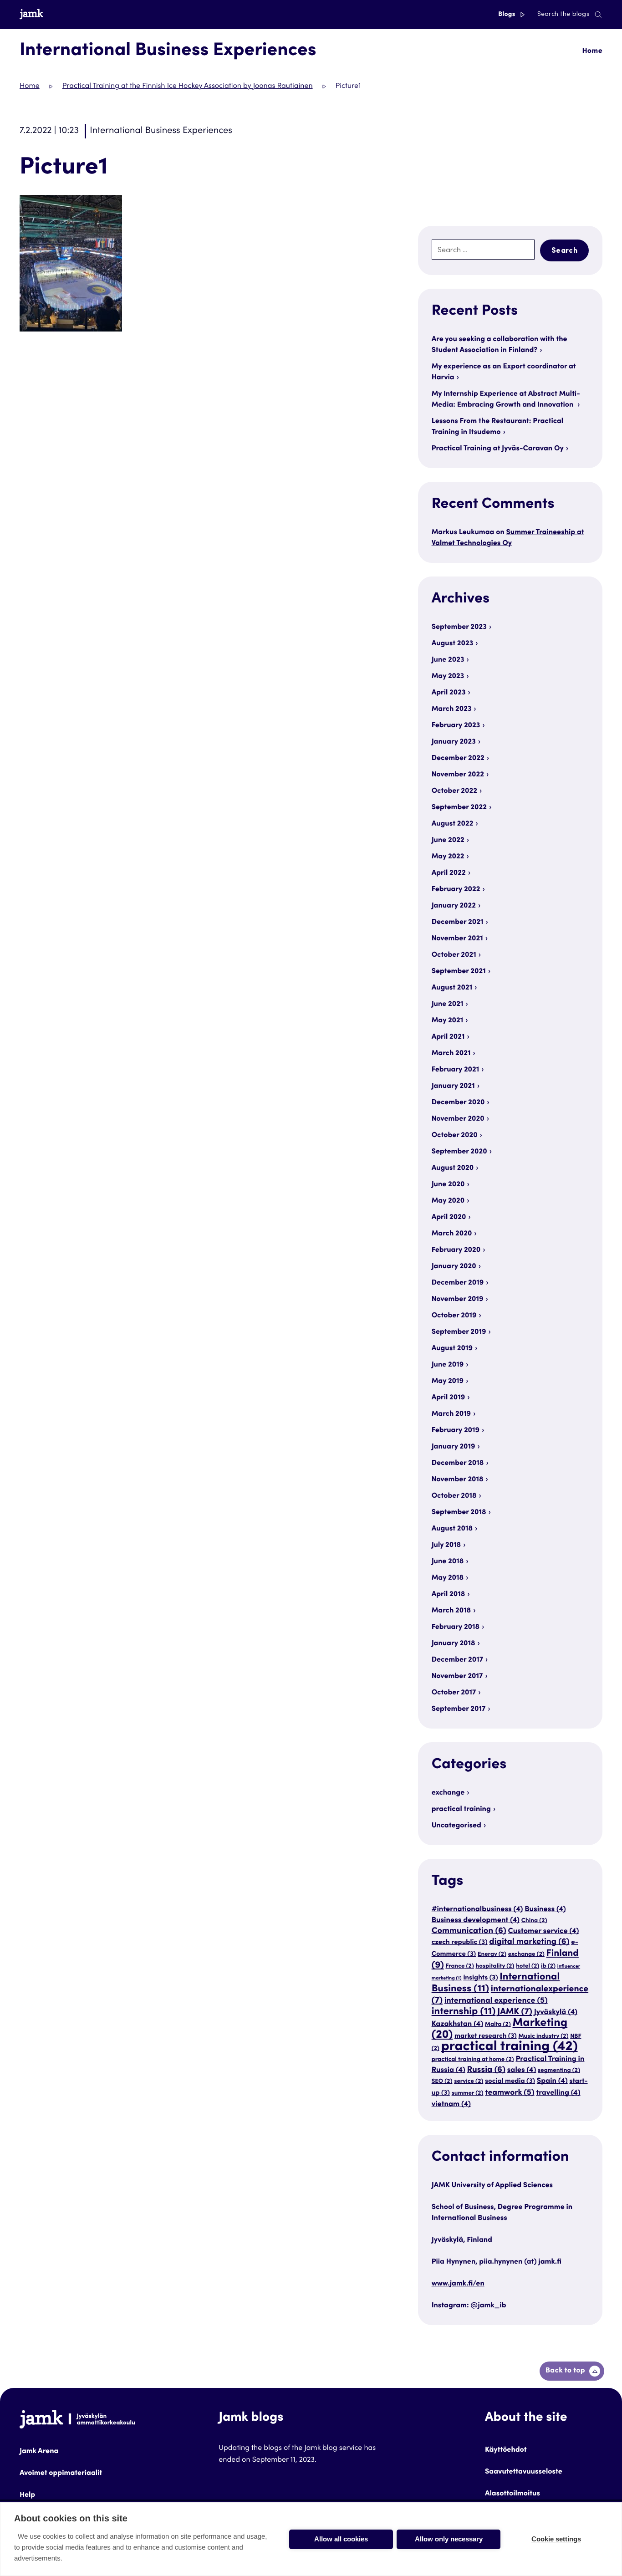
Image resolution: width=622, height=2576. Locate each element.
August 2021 (452, 988)
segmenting (559, 2071)
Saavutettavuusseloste (524, 2472)
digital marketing (529, 1943)
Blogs (507, 15)
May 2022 (448, 857)
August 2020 (453, 1168)
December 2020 (458, 1103)
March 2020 (452, 1234)
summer (468, 2093)
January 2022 (454, 906)
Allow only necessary (449, 2539)
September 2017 (459, 1709)
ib (548, 1966)
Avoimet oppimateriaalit (61, 2474)
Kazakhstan (457, 2024)
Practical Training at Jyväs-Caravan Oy (498, 449)
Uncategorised (456, 1826)
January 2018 (454, 1644)
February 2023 (456, 726)
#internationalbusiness (477, 1910)
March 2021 (451, 1054)
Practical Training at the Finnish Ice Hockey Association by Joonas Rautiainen (188, 87)
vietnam (451, 2104)
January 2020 (454, 1267)
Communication (469, 1932)
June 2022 (448, 841)
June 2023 (448, 660)
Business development (476, 1921)
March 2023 (452, 709)
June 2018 (448, 1562)
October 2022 (454, 791)
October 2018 (454, 1496)
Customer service (543, 1931)
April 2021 (448, 1037)
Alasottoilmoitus (512, 2494)
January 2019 (454, 1447)
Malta (498, 2025)
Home (592, 51)
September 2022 (459, 808)
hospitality (495, 1966)
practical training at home (473, 2060)
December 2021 (458, 923)
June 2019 (448, 1365)
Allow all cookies (341, 2539)
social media (510, 2082)
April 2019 (448, 1398)
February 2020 (456, 1250)
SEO (442, 2081)
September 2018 (459, 1513)
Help (27, 2495)
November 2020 (458, 1119)
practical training (461, 1810)
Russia (486, 2071)
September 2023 (459, 627)
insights (480, 1978)
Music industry (543, 2036)
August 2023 (452, 644)
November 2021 (457, 939)
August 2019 (452, 1349)
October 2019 (454, 1316)
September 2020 (459, 1152)
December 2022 (458, 759)
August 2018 (452, 1529)
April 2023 (449, 693)
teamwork (510, 2093)
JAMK (515, 2012)
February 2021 (456, 1070)
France (459, 1966)
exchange (448, 1793)
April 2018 (449, 1595)
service (469, 2081)
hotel (528, 1966)
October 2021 (454, 955)
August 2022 (453, 824)
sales (522, 2070)
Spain (552, 2081)
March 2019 (451, 1414)
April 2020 (449, 1218)
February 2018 (456, 1627)
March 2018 (451, 1611)
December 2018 (458, 1464)
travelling (558, 2093)
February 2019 (456, 1431)
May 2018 (448, 1578)
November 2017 (457, 1677)
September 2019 (459, 1332)
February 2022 (456, 890)
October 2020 (455, 1136)
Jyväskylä (556, 2012)
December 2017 (457, 1660)
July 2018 (446, 1546)
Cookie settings (556, 2539)
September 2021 (459, 972)
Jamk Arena (39, 2452)
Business (545, 1910)
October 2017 (454, 1693)
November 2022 (458, 775)
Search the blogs (563, 15)
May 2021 (448, 1021)
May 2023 (448, 677)
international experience (496, 2001)
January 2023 (454, 742)
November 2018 (458, 1480)
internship (464, 2012)
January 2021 (453, 1087)
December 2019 (458, 1283)
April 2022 (449, 873)
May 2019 (448, 1382)
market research (486, 2037)
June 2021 (448, 1005)
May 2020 (448, 1201)
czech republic (460, 1943)
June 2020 (448, 1185)
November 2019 (458, 1300)
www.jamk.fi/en (458, 2284)
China (534, 1921)
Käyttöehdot (506, 2450)
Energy (492, 1954)
